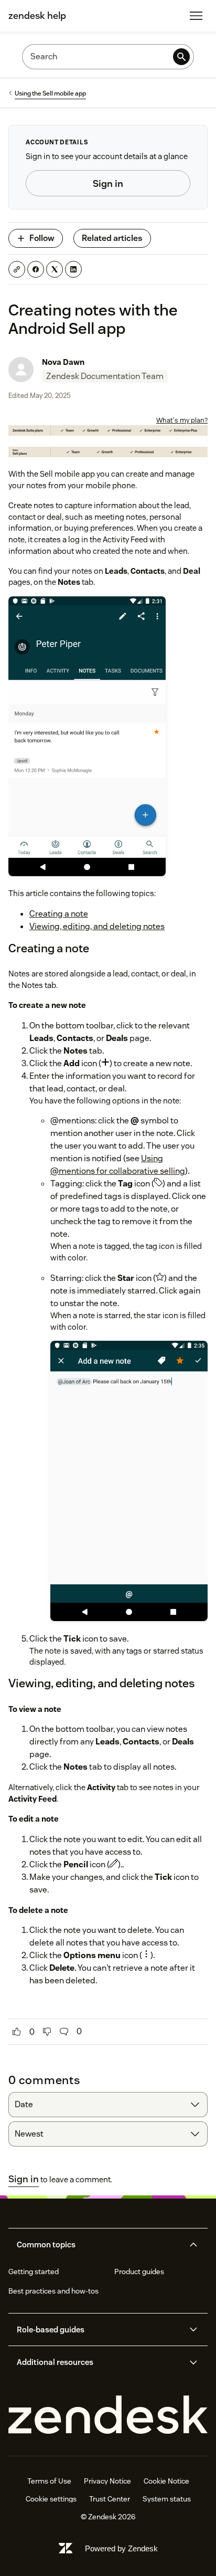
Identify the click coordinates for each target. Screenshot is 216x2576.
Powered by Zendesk (121, 2548)
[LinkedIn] (73, 269)
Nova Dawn (63, 362)
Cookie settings (51, 2499)
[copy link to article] (17, 269)
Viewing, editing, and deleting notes (97, 926)
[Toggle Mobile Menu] (196, 16)
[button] (99, 2245)
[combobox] (108, 2105)
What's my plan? (182, 420)
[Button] (17, 2032)
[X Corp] (55, 269)
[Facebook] (36, 269)
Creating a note (59, 914)
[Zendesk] (108, 2415)
